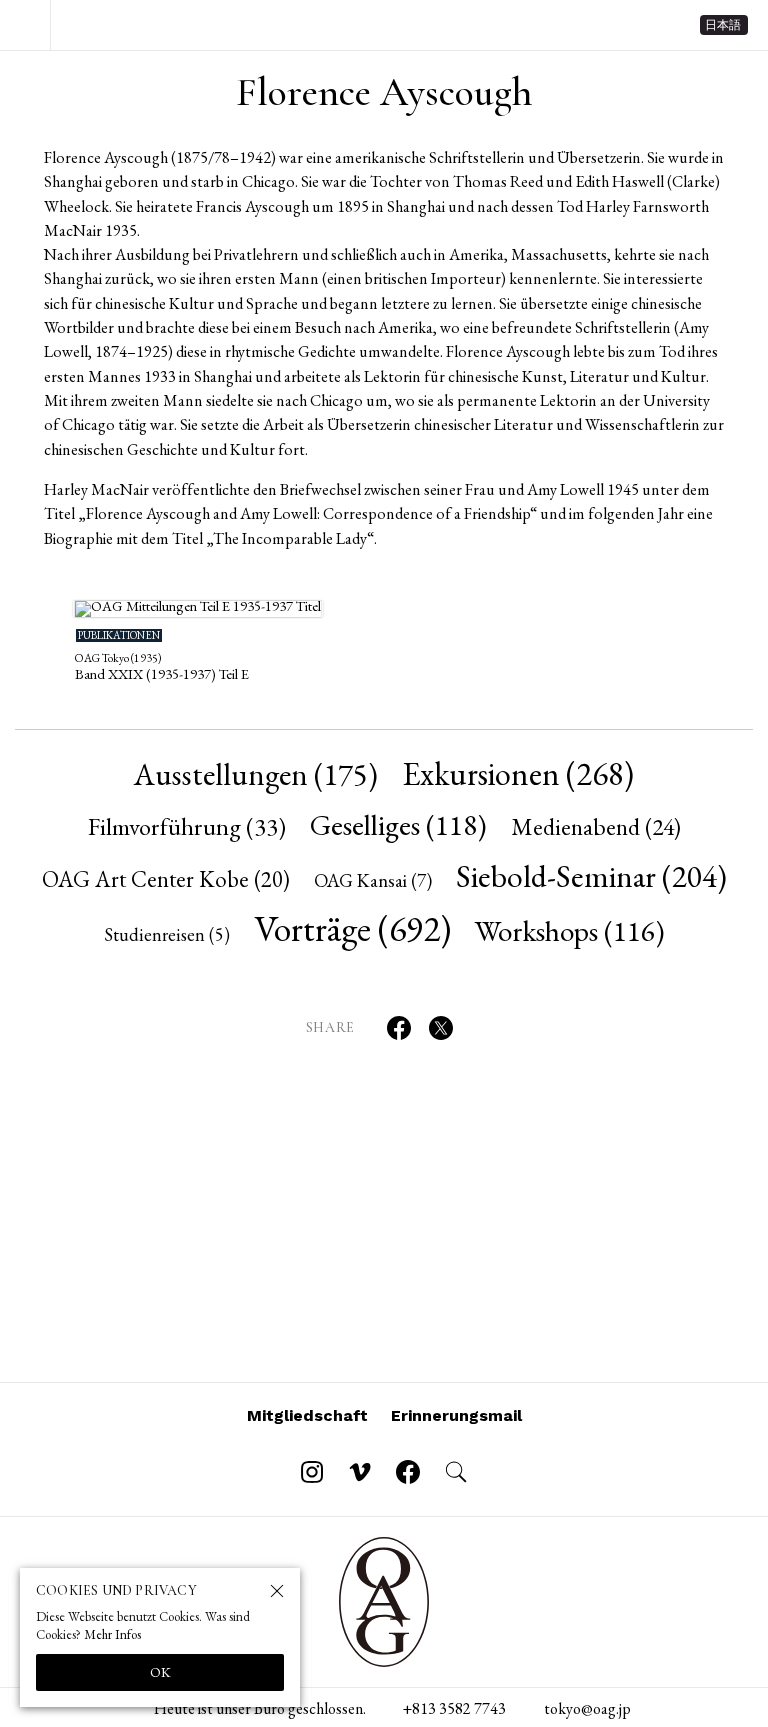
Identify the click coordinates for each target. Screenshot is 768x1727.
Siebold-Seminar (591, 875)
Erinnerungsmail (456, 1415)
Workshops (570, 931)
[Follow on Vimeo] (360, 1472)
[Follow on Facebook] (408, 1472)
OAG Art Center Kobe (166, 879)
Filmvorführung (187, 826)
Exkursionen (518, 773)
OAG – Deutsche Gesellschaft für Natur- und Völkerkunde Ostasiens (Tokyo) (158, 25)
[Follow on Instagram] (312, 1472)
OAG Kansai (373, 880)
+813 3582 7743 (454, 1708)
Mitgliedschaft (307, 1415)
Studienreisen (167, 934)
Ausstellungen (256, 774)
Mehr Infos (112, 1634)
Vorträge (352, 928)
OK (160, 1672)
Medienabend (596, 826)
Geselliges (398, 824)
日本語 (723, 25)
